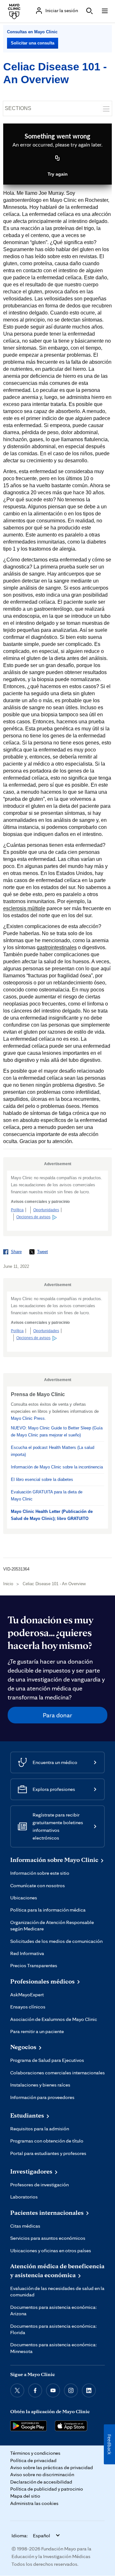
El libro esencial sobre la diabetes (42, 1479)
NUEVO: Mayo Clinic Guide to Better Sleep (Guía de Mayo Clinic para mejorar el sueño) (57, 1431)
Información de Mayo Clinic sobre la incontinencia (57, 1467)
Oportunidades (46, 1210)
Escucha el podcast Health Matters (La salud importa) (53, 1451)
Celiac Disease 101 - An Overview (54, 1584)
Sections (18, 108)
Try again (58, 174)
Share (16, 1252)
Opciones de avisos (33, 1217)
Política (17, 1210)
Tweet (42, 1252)
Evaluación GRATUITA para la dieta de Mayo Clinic (47, 1495)
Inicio (8, 1584)
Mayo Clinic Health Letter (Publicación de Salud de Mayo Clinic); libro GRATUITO (52, 1515)
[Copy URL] (57, 159)
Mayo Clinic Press (28, 1418)
